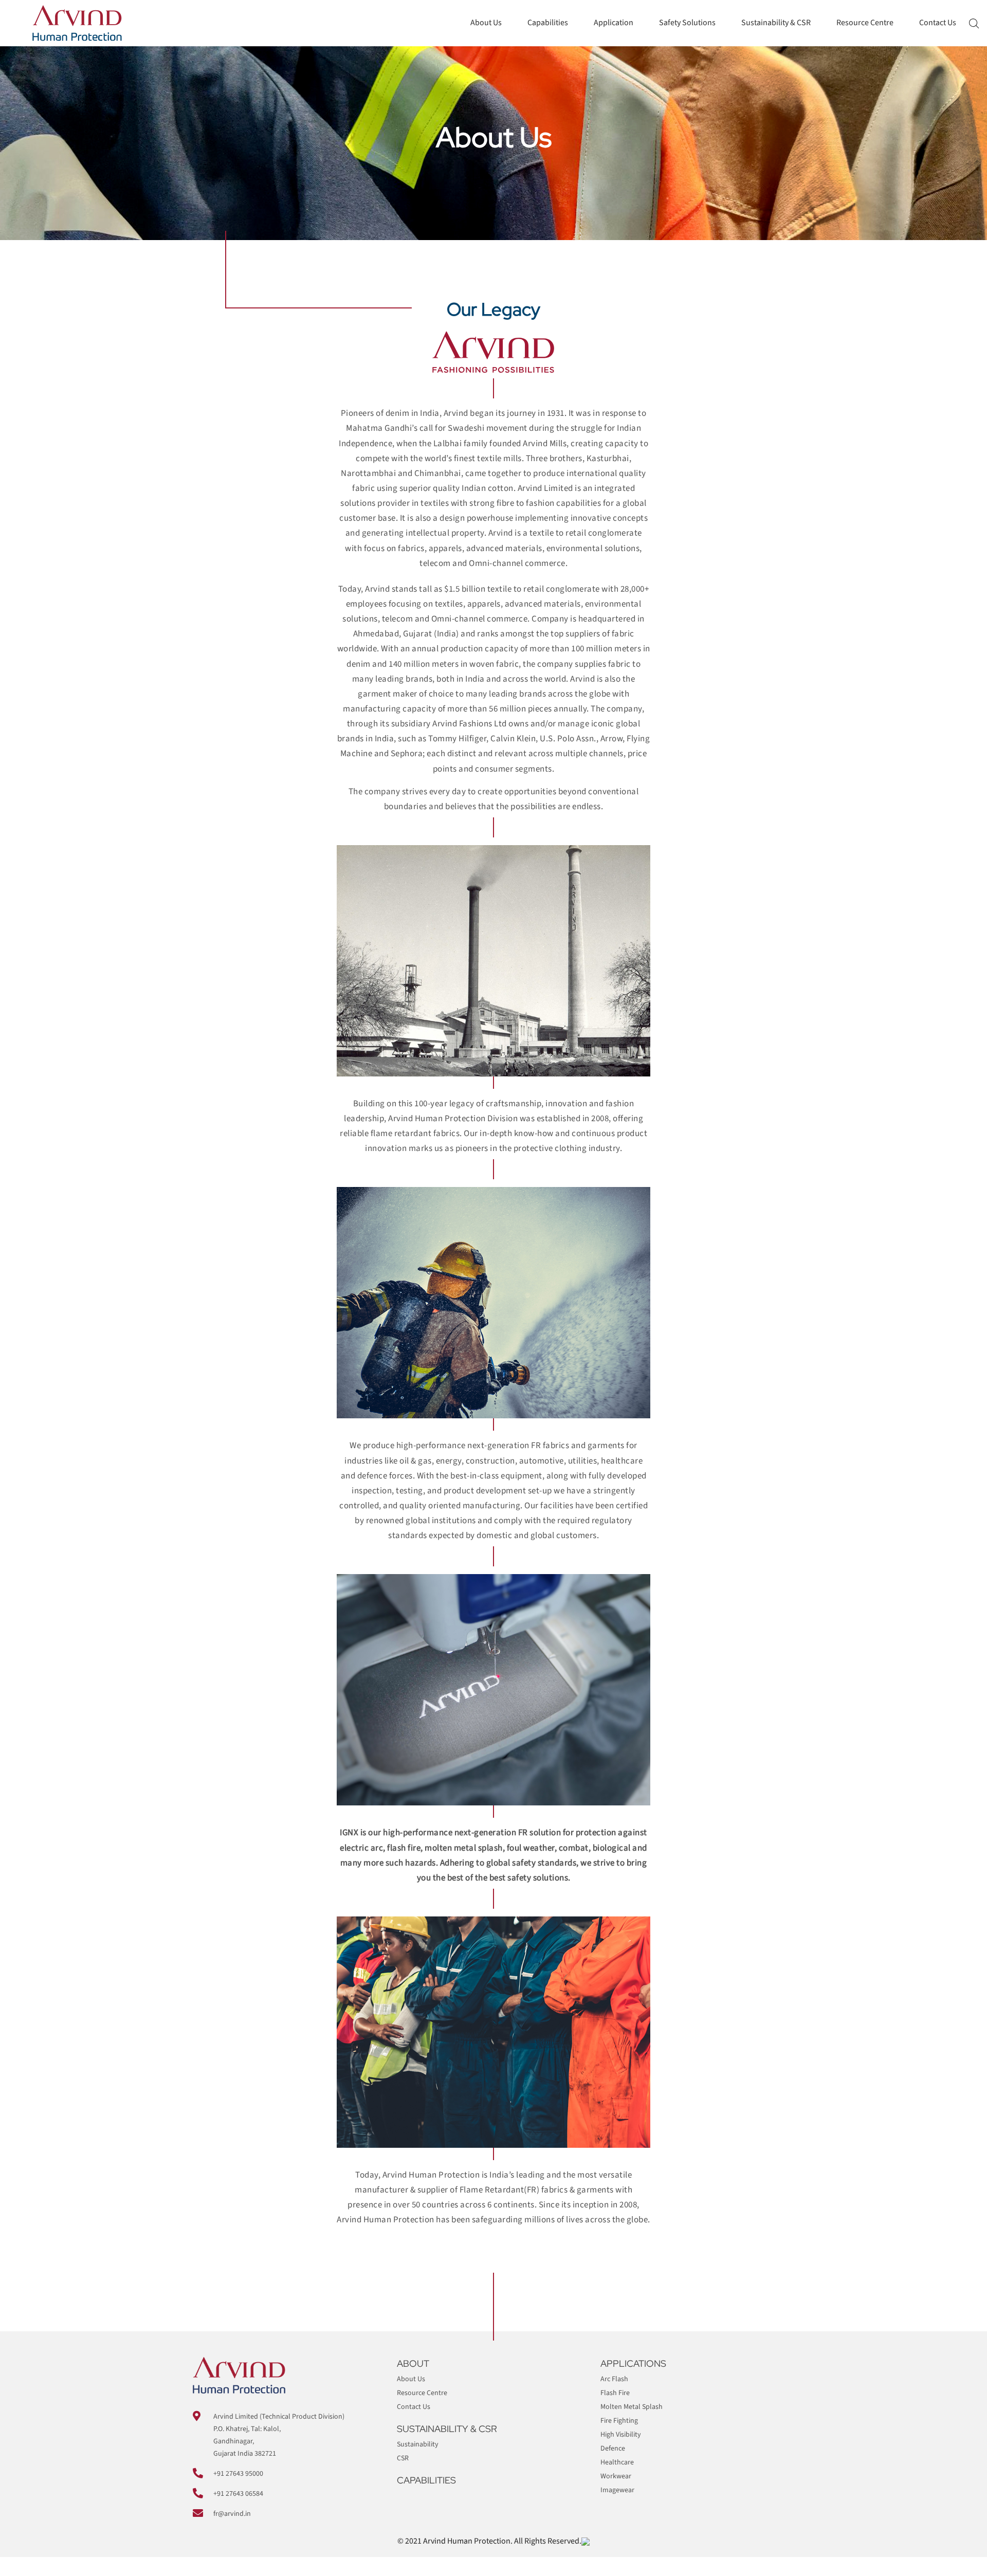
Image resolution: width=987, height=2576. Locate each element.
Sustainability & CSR (776, 23)
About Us (486, 23)
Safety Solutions (687, 23)
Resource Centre (865, 23)
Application (614, 23)
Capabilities (548, 23)
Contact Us (938, 23)
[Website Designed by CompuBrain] (586, 2541)
